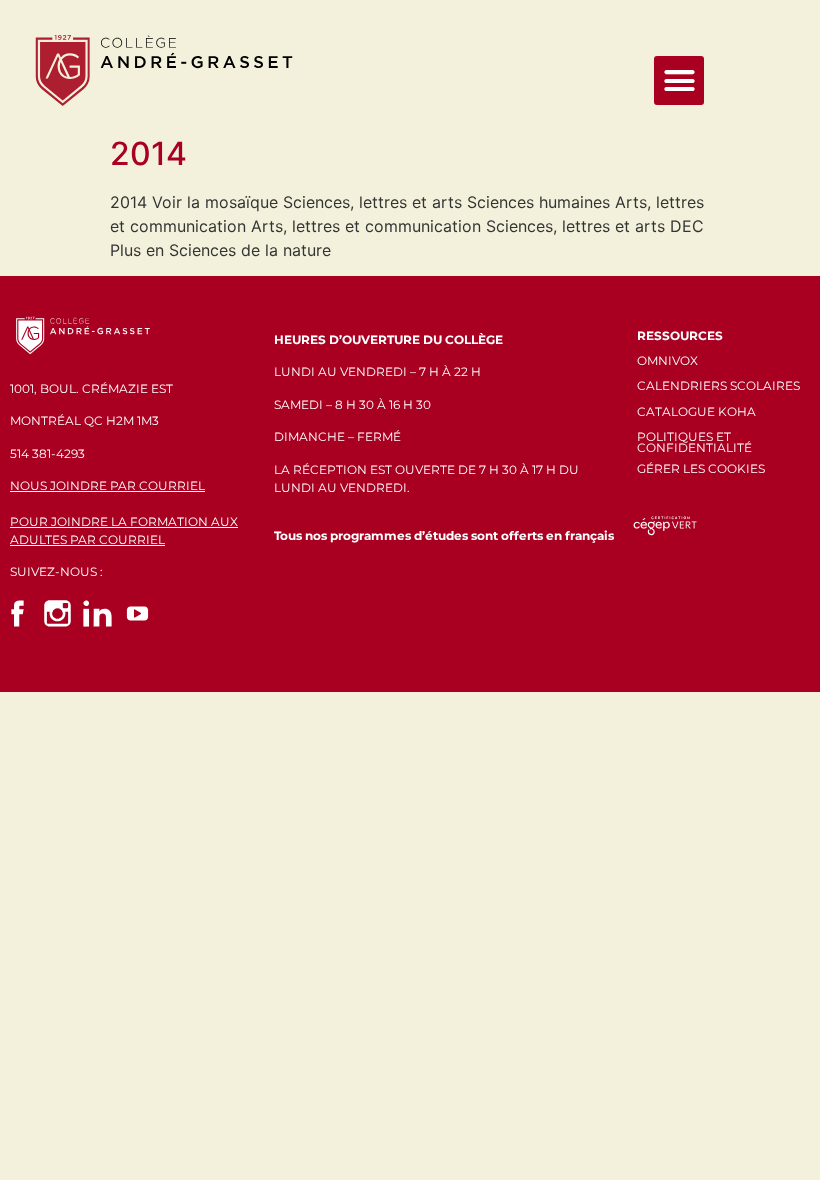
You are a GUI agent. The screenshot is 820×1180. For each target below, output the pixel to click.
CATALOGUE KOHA (696, 411)
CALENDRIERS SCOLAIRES (718, 385)
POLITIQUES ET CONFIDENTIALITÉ (694, 442)
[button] (679, 81)
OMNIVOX (667, 360)
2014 (148, 153)
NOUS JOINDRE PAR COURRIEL (107, 485)
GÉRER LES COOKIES (701, 468)
